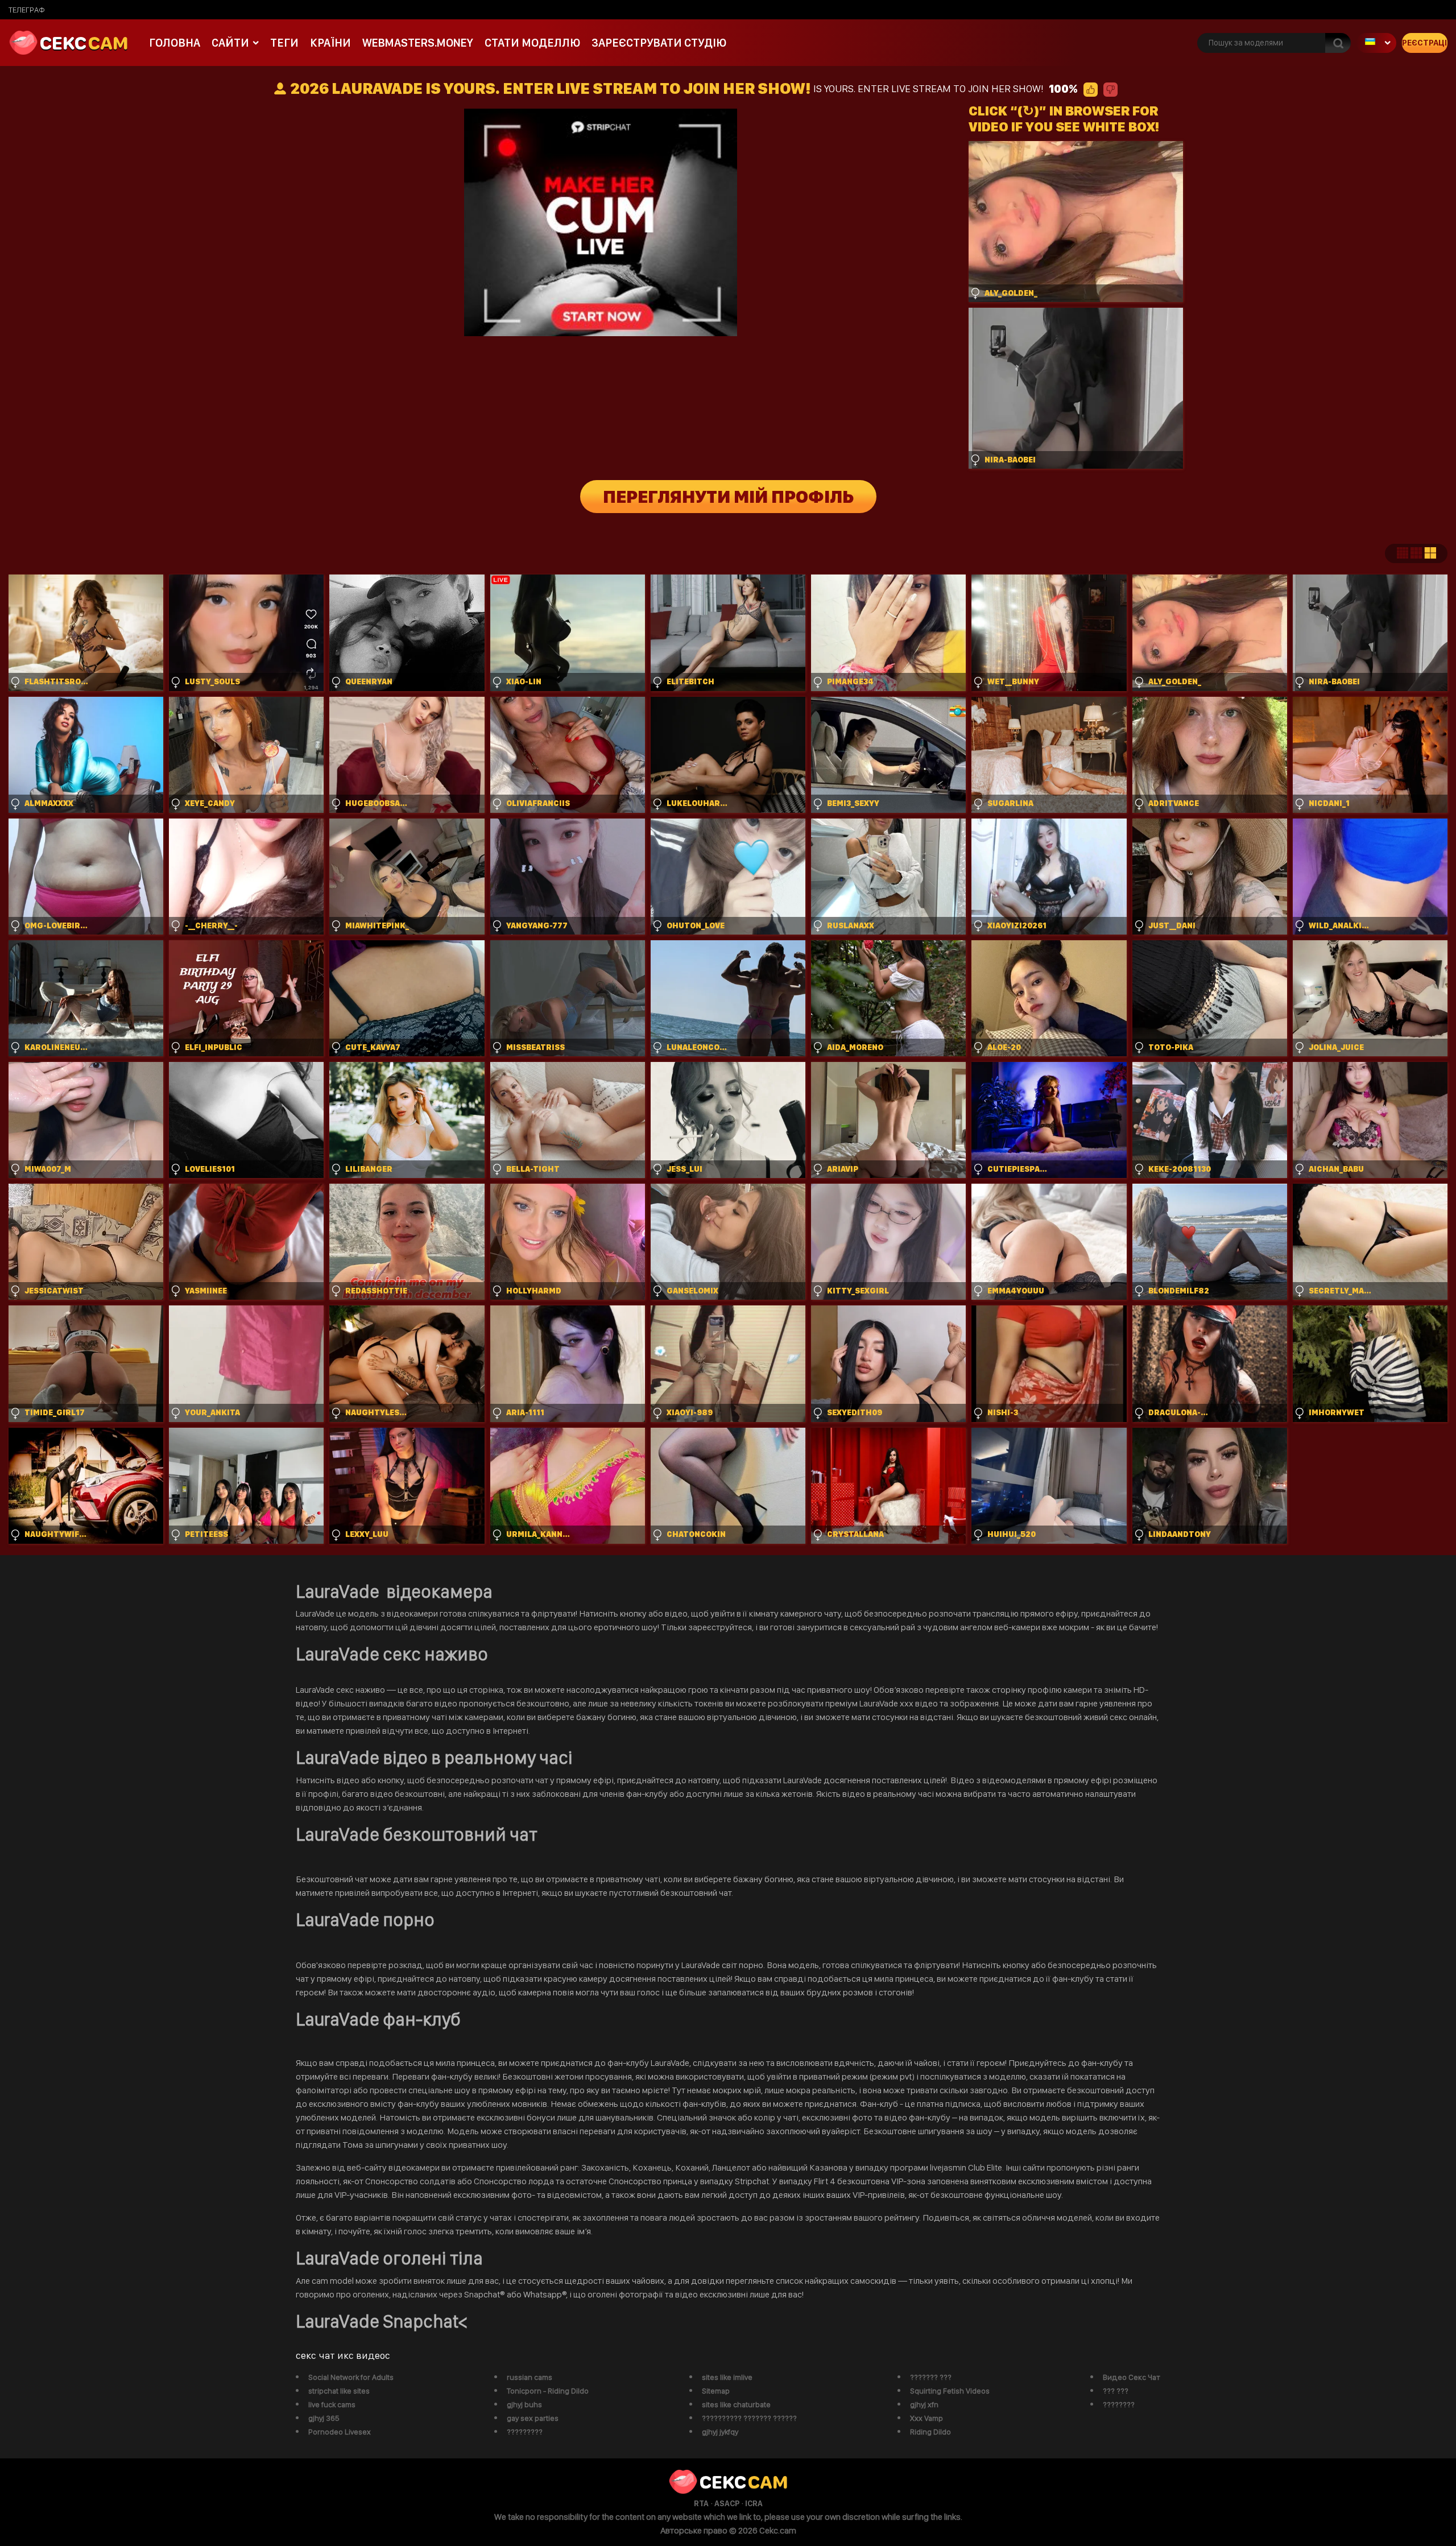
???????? (1119, 2404)
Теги (284, 43)
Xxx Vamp (926, 2418)
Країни (330, 43)
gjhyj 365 (324, 2418)
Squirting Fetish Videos (950, 2391)
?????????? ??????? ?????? (749, 2418)
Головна (175, 43)
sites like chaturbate (736, 2404)
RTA (701, 2503)
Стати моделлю (532, 43)
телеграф (27, 10)
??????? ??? (931, 2377)
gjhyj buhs (524, 2404)
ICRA (754, 2503)
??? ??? (1116, 2391)
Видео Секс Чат (1132, 2377)
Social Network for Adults (351, 2377)
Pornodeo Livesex (340, 2432)
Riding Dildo (930, 2432)
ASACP (727, 2503)
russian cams (530, 2377)
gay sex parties (533, 2418)
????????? (525, 2432)
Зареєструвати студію (659, 43)
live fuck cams (332, 2404)
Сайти (230, 43)
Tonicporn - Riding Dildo (548, 2391)
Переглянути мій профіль (728, 497)
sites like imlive (727, 2377)
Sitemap (716, 2391)
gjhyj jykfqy (720, 2432)
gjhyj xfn (924, 2404)
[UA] (1376, 43)
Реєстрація (1425, 43)
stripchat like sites (339, 2391)
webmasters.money (418, 43)
